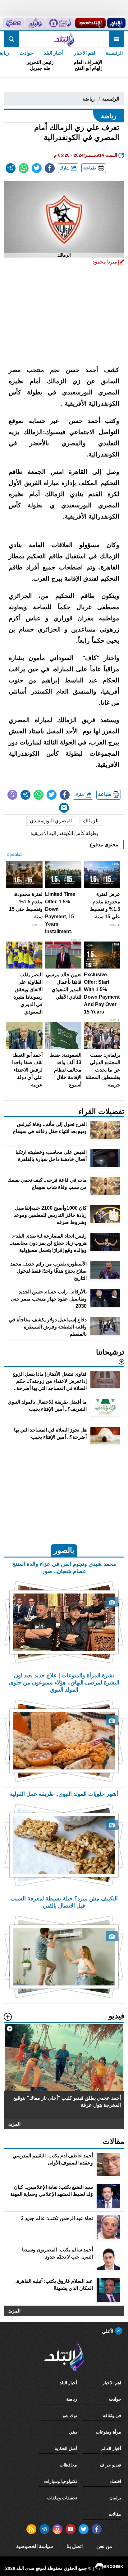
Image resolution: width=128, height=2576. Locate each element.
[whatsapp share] (24, 168)
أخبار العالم (111, 2448)
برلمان (115, 2498)
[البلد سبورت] (90, 23)
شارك (65, 168)
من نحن (104, 2546)
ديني (73, 2432)
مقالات (115, 2514)
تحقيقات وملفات (62, 2498)
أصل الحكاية (66, 2448)
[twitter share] (37, 168)
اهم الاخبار (85, 53)
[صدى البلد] (64, 39)
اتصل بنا (75, 2546)
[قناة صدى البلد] (116, 23)
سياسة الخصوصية (34, 2546)
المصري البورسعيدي (51, 821)
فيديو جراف (110, 2465)
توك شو (70, 2416)
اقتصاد (115, 2481)
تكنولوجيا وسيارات (61, 2481)
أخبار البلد (54, 53)
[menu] (117, 39)
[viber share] (12, 795)
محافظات (68, 2465)
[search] (11, 39)
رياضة (89, 99)
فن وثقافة (112, 2416)
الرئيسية (114, 53)
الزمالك (91, 821)
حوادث (26, 53)
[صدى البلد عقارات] (35, 23)
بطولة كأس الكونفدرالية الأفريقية (64, 833)
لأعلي (108, 2331)
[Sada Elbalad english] (13, 23)
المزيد (14, 2124)
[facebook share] (50, 168)
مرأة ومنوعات (108, 2432)
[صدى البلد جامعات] (60, 23)
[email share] (11, 168)
